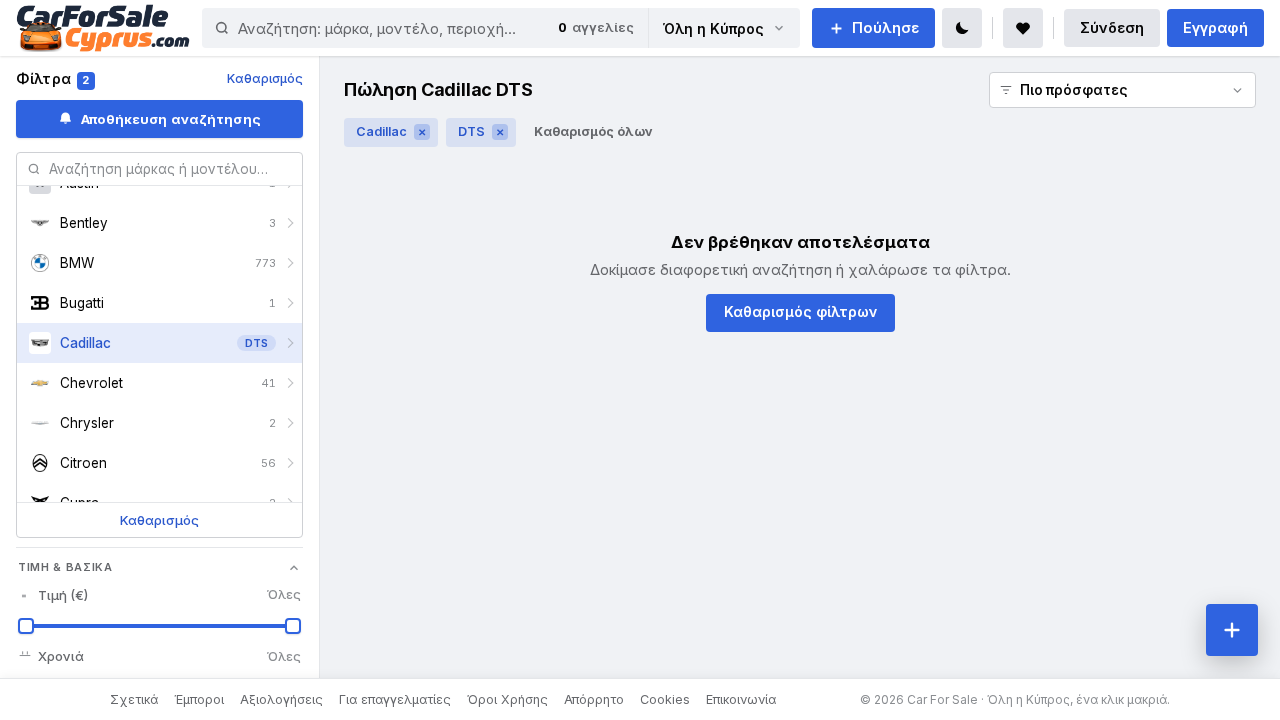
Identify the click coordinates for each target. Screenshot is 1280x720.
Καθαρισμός (265, 78)
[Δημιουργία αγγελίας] (1232, 630)
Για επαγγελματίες (395, 699)
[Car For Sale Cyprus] (103, 28)
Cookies (665, 699)
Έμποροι (199, 699)
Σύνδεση (1112, 27)
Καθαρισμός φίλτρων (800, 311)
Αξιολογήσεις (281, 699)
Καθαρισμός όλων (593, 131)
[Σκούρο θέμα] (962, 28)
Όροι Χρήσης (507, 699)
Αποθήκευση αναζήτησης (171, 119)
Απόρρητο (594, 699)
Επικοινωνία (741, 699)
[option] (159, 223)
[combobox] (373, 28)
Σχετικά (134, 699)
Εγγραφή (1215, 27)
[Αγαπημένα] (1023, 28)
